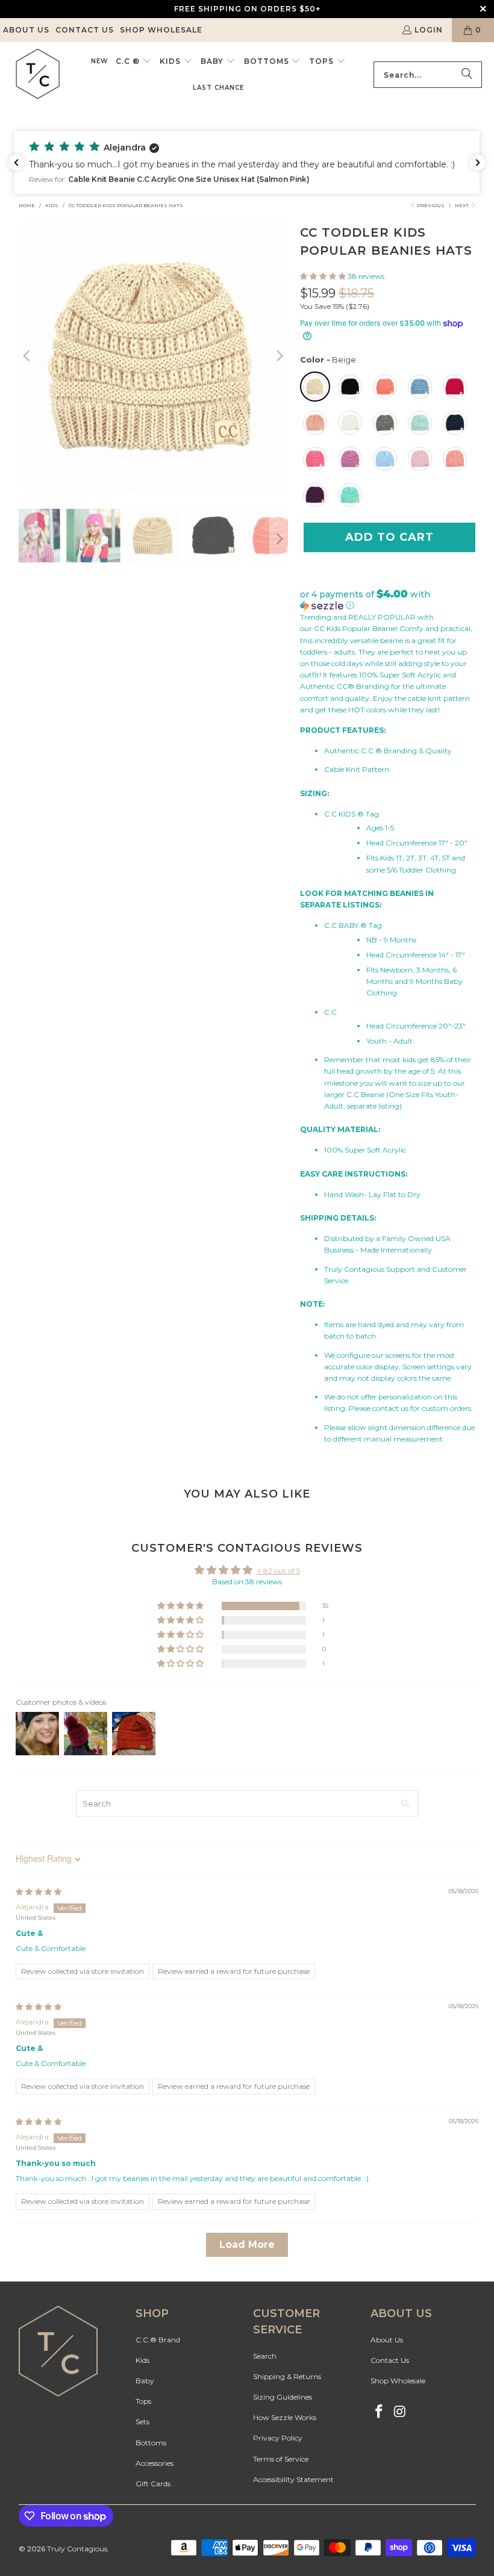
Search (265, 2356)
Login (429, 30)
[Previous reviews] (16, 163)
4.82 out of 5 (278, 1571)
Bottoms (151, 2443)
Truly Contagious (77, 2549)
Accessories (155, 2463)
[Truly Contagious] (38, 75)
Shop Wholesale (161, 30)
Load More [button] (247, 2245)
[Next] (279, 356)
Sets (142, 2422)
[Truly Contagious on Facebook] (380, 2412)
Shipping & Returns (287, 2376)
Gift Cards (153, 2484)
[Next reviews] (478, 163)
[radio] (315, 387)
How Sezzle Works (285, 2417)
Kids (142, 2360)
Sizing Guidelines (283, 2397)
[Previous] (28, 356)
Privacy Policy (278, 2438)
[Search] (467, 75)
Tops (143, 2401)
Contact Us (85, 30)
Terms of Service (281, 2459)
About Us (26, 30)
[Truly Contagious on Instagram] (400, 2412)
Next (462, 205)
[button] (134, 61)
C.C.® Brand (158, 2340)
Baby (145, 2381)
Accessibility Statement (293, 2479)
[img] (39, 1892)
